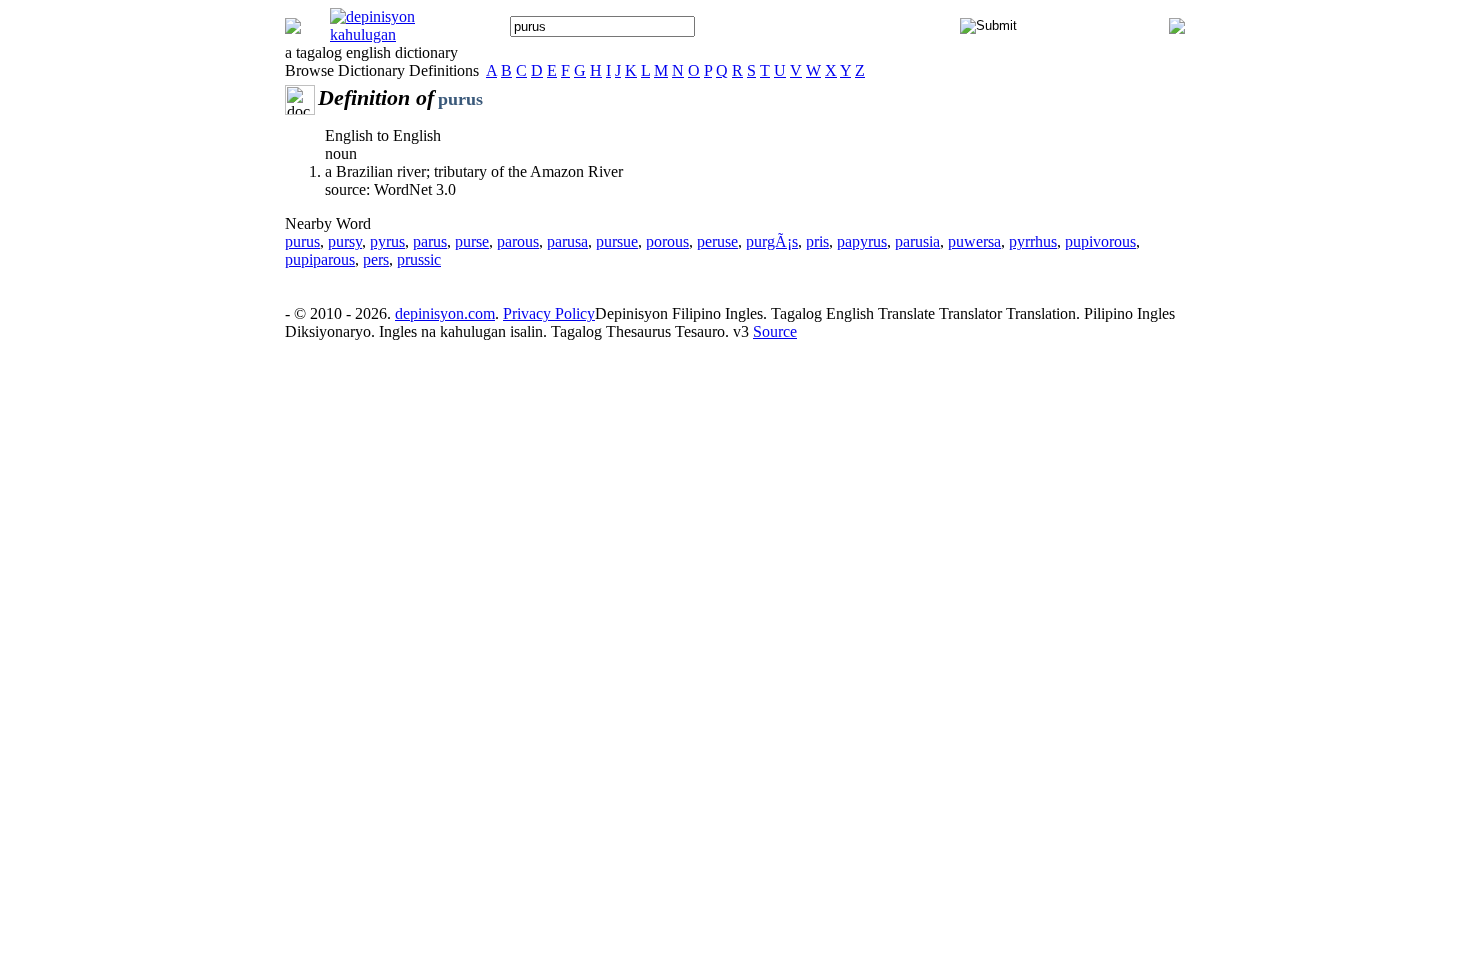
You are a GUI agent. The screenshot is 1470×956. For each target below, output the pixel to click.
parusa (567, 241)
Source (775, 331)
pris (817, 241)
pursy (345, 241)
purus (302, 241)
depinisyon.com (445, 313)
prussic (419, 259)
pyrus (387, 241)
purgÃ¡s (772, 241)
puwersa (974, 241)
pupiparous (320, 259)
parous (518, 241)
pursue (617, 241)
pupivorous (1100, 241)
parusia (917, 241)
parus (430, 241)
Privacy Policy (549, 313)
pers (376, 259)
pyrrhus (1033, 241)
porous (667, 241)
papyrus (862, 241)
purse (472, 241)
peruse (717, 241)
